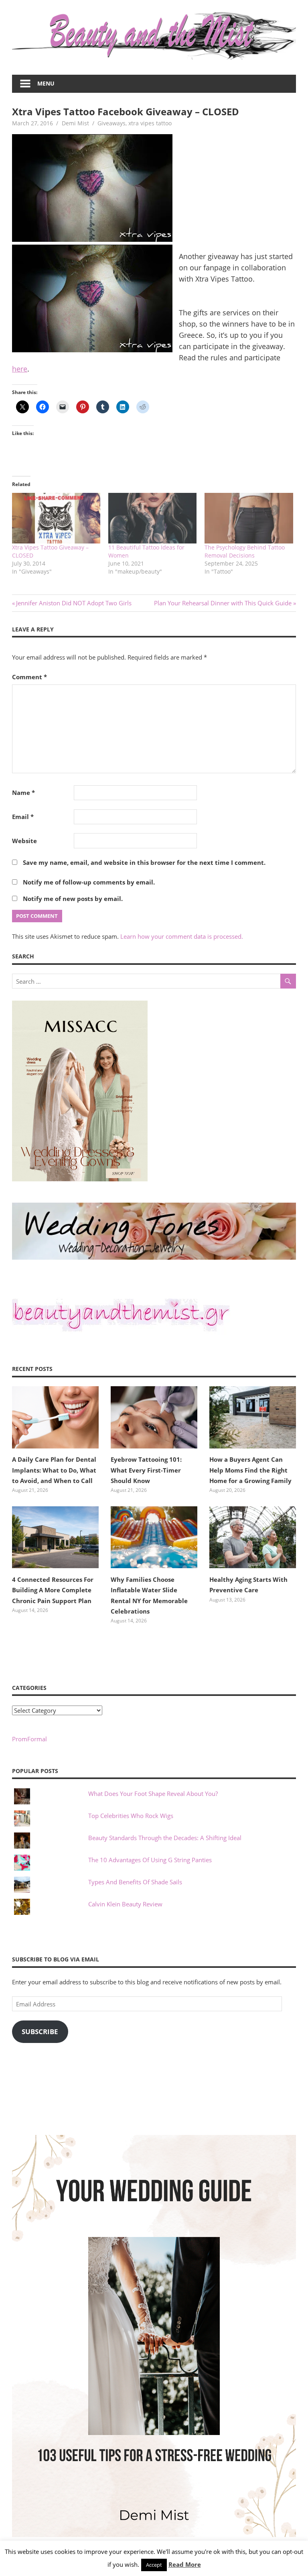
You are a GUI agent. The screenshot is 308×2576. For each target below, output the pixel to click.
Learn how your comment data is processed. (182, 936)
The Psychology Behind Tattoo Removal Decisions (245, 551)
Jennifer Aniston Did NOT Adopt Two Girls (74, 603)
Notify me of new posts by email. (73, 899)
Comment (29, 677)
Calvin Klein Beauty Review (125, 1904)
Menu (46, 83)
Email (23, 817)
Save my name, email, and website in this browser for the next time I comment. (144, 862)
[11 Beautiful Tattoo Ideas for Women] (152, 518)
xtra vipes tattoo (150, 123)
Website (24, 841)
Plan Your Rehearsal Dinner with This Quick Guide (223, 603)
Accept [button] (154, 2565)
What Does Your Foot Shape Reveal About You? (153, 1794)
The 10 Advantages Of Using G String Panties (150, 1860)
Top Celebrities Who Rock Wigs (131, 1816)
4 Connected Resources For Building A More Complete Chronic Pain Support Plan (53, 1590)
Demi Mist (75, 123)
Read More (185, 2564)
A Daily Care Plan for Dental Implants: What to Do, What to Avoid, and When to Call (54, 1470)
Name (23, 793)
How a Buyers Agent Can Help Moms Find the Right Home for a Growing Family (250, 1470)
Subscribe (40, 2032)
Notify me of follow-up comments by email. (89, 882)
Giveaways (111, 123)
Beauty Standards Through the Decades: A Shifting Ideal (165, 1838)
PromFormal (29, 1739)
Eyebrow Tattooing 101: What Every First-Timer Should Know (146, 1470)
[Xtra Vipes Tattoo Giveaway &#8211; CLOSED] (56, 518)
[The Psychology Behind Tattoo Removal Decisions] (249, 518)
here (20, 369)
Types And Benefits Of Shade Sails (135, 1882)
